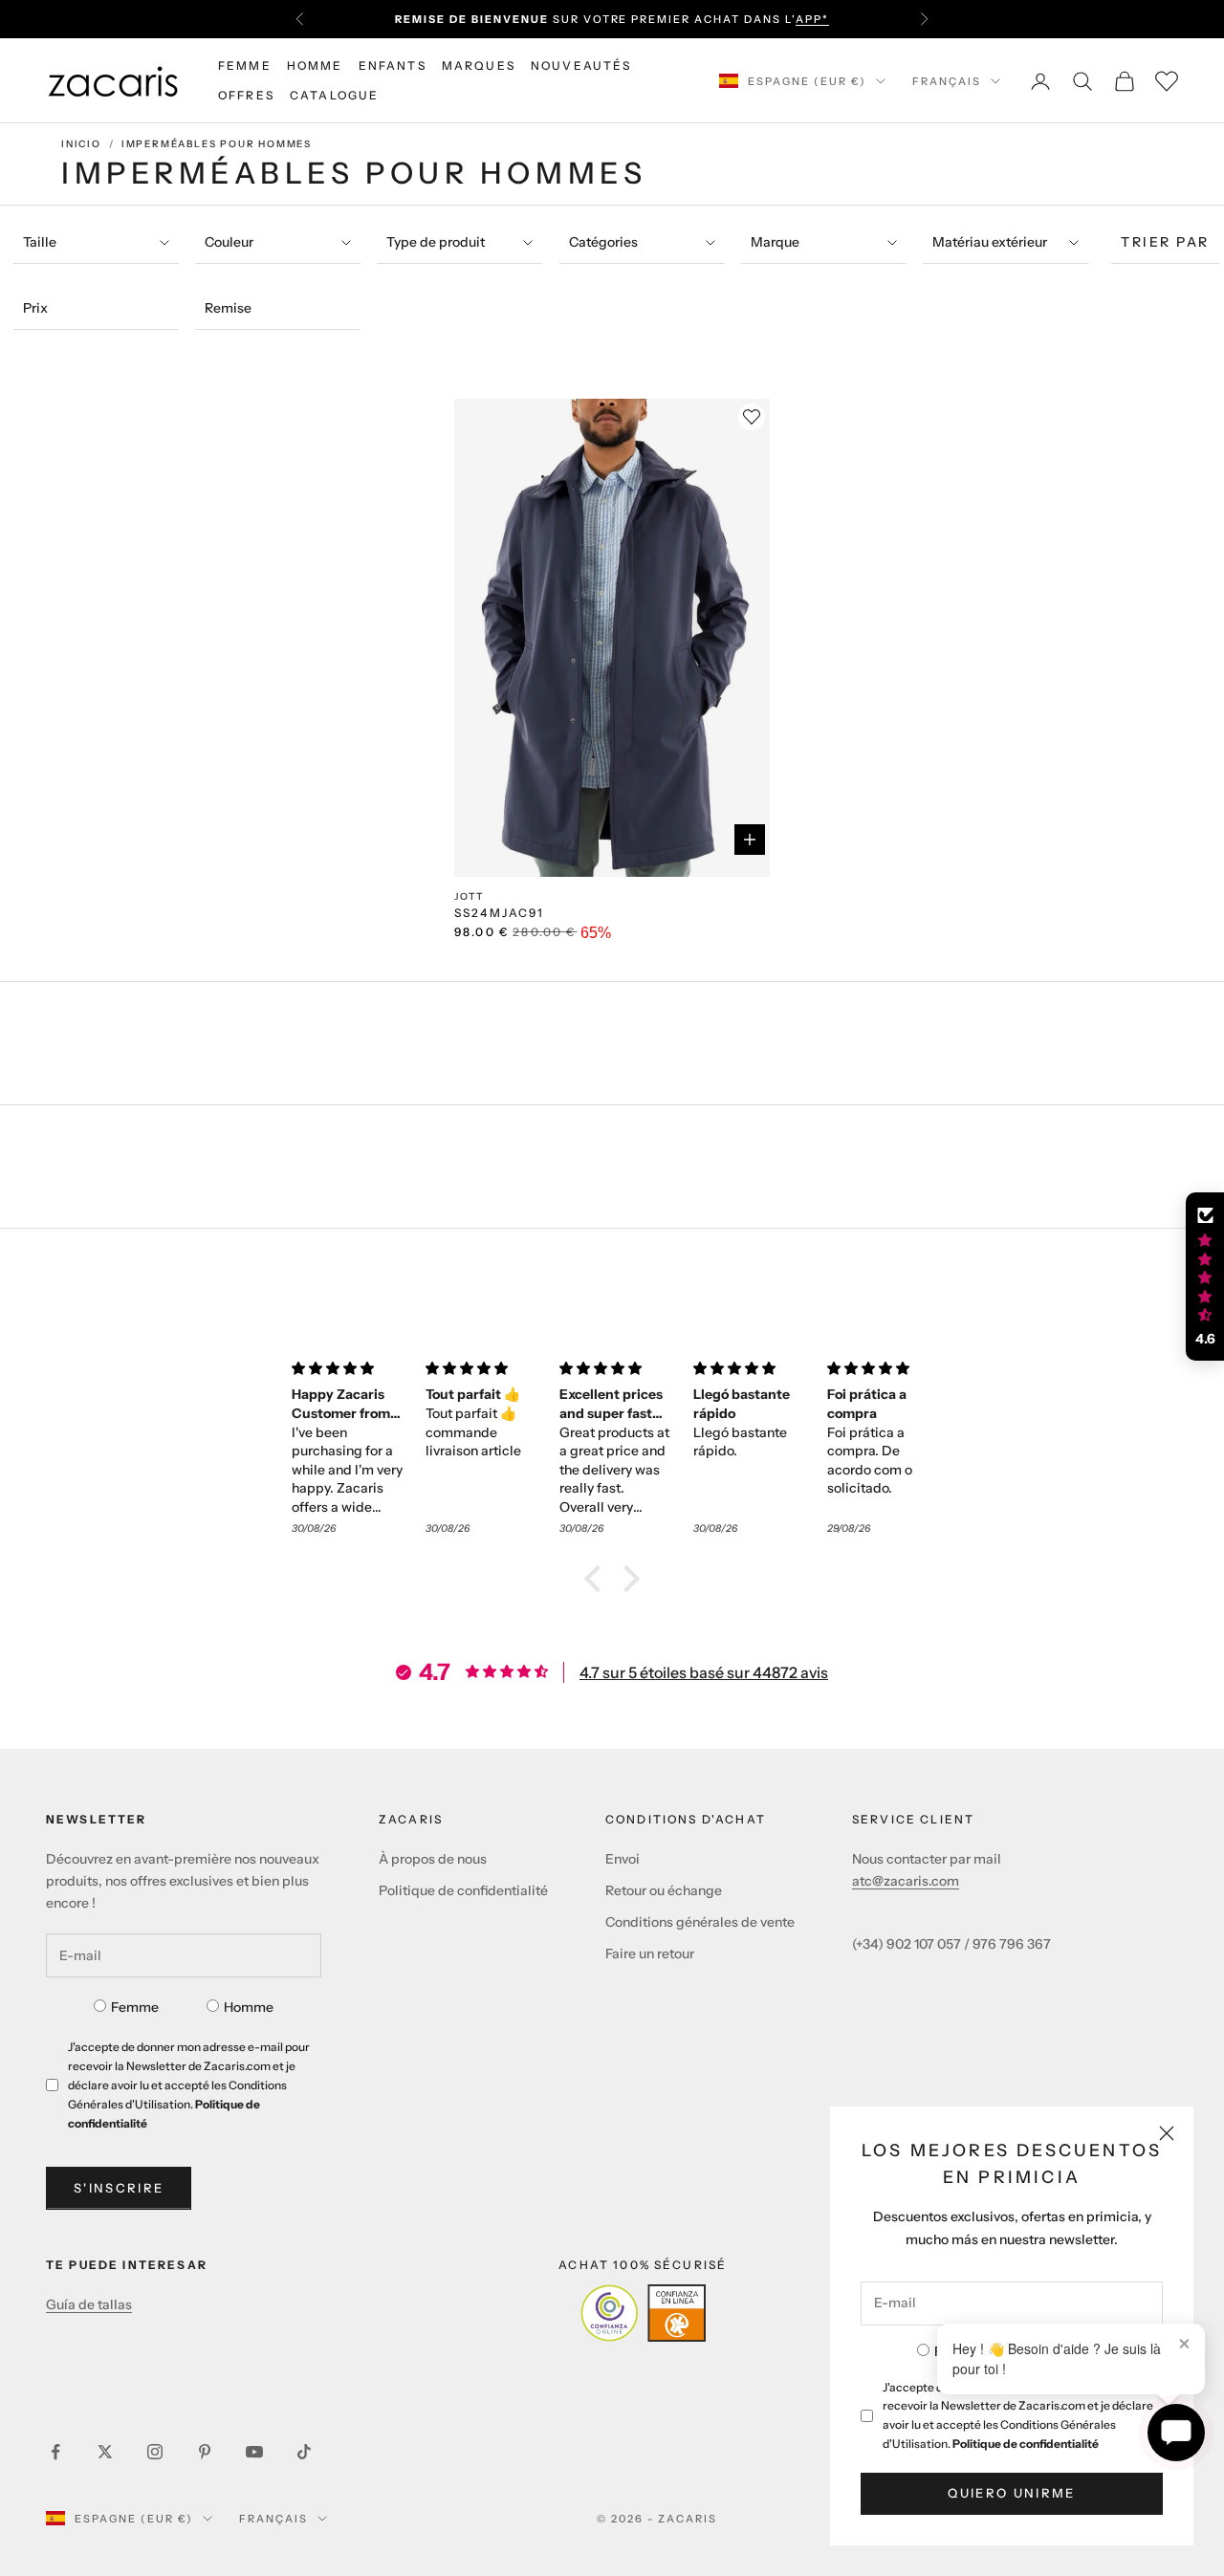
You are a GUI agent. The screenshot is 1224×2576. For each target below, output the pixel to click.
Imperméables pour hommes (217, 144)
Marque (775, 242)
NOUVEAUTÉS (581, 65)
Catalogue (334, 95)
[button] (598, 1579)
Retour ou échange (664, 1890)
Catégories (603, 242)
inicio (81, 144)
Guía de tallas (89, 2304)
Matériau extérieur (990, 242)
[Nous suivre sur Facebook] (55, 2452)
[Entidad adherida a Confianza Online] (643, 2313)
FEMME (245, 65)
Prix (35, 308)
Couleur (229, 242)
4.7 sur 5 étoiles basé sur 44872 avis (704, 1672)
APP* (812, 19)
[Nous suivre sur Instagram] (155, 2452)
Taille (40, 242)
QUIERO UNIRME (1011, 2493)
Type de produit (436, 242)
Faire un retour (650, 1954)
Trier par (1165, 242)
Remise (228, 308)
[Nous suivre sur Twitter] (105, 2452)
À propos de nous (433, 1859)
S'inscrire (119, 2188)
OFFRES (246, 95)
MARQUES (479, 65)
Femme (135, 2007)
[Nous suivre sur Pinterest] (205, 2452)
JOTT (470, 896)
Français (947, 81)
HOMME (315, 65)
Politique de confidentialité (1026, 2444)
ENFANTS (393, 65)
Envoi (623, 1859)
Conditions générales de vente (700, 1922)
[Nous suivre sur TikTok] (304, 2452)
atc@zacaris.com (906, 1881)
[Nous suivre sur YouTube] (254, 2452)
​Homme (249, 2007)
